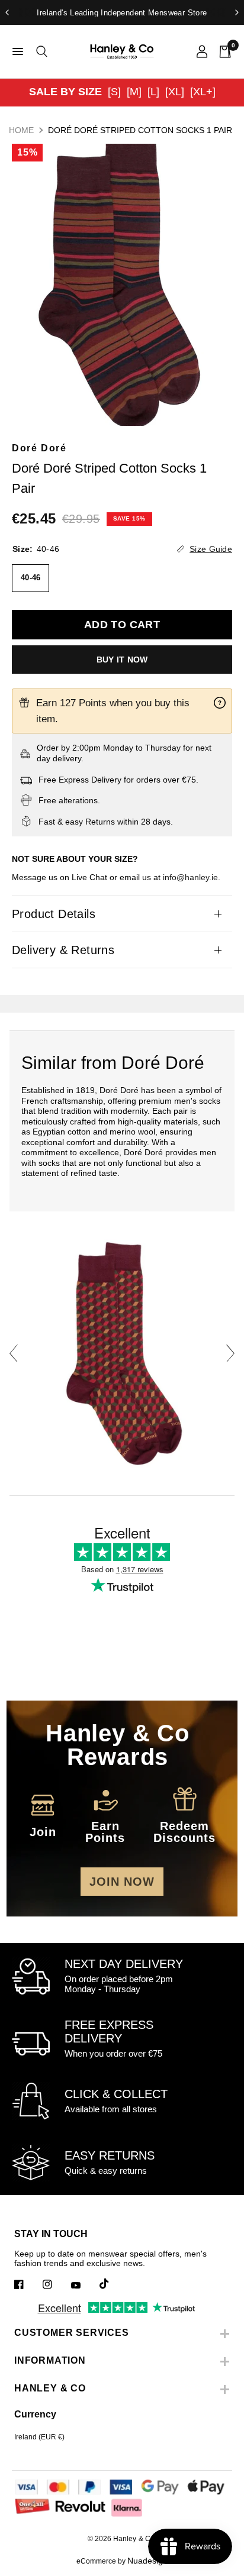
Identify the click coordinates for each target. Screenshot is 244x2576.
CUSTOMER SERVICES (72, 2333)
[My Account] (202, 51)
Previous (14, 1353)
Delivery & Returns (63, 950)
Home (21, 130)
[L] (153, 92)
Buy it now (122, 660)
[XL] (175, 92)
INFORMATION (50, 2360)
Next (230, 1353)
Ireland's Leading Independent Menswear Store (122, 13)
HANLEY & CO (50, 2388)
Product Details (54, 914)
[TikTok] (113, 2284)
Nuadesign (147, 2561)
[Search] (40, 51)
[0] (222, 51)
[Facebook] (27, 2284)
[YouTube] (84, 2286)
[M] (134, 92)
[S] (114, 92)
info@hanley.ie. (192, 877)
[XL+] (203, 92)
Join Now (122, 1882)
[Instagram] (56, 2284)
